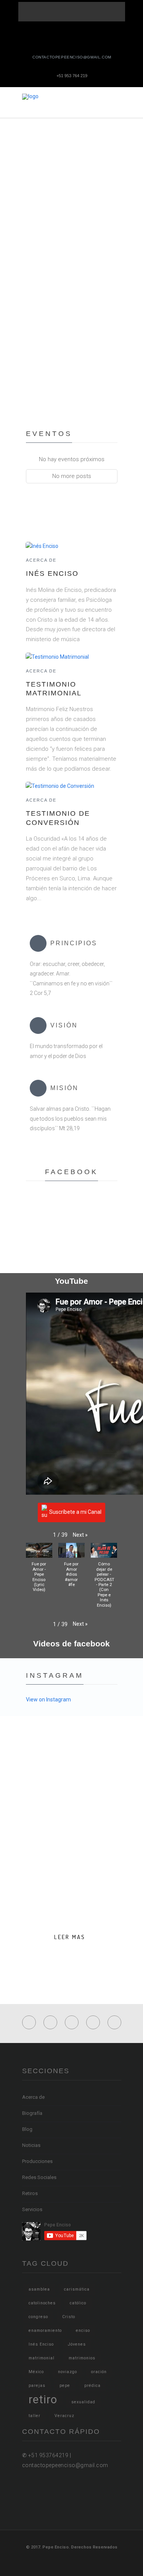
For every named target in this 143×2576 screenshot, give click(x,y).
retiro (43, 2399)
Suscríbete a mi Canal (75, 1512)
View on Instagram (48, 1700)
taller (35, 2416)
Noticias (31, 2145)
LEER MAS (70, 1937)
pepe (65, 2386)
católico (78, 2303)
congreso (38, 2317)
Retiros (30, 2193)
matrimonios (82, 2358)
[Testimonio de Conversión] (60, 786)
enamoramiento (45, 2331)
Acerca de (41, 560)
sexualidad (83, 2402)
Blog (27, 2129)
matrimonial (42, 2358)
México (36, 2372)
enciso (83, 2331)
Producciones (37, 2161)
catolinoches (42, 2303)
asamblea (39, 2289)
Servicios (32, 2209)
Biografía (32, 2113)
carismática (77, 2289)
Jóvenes (77, 2344)
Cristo (69, 2317)
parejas (37, 2386)
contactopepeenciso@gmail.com (72, 57)
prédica (92, 2386)
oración (99, 2372)
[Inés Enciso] (42, 546)
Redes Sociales (39, 2177)
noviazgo (67, 2372)
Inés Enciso (52, 574)
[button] (80, 1535)
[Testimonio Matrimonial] (57, 656)
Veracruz (64, 2416)
